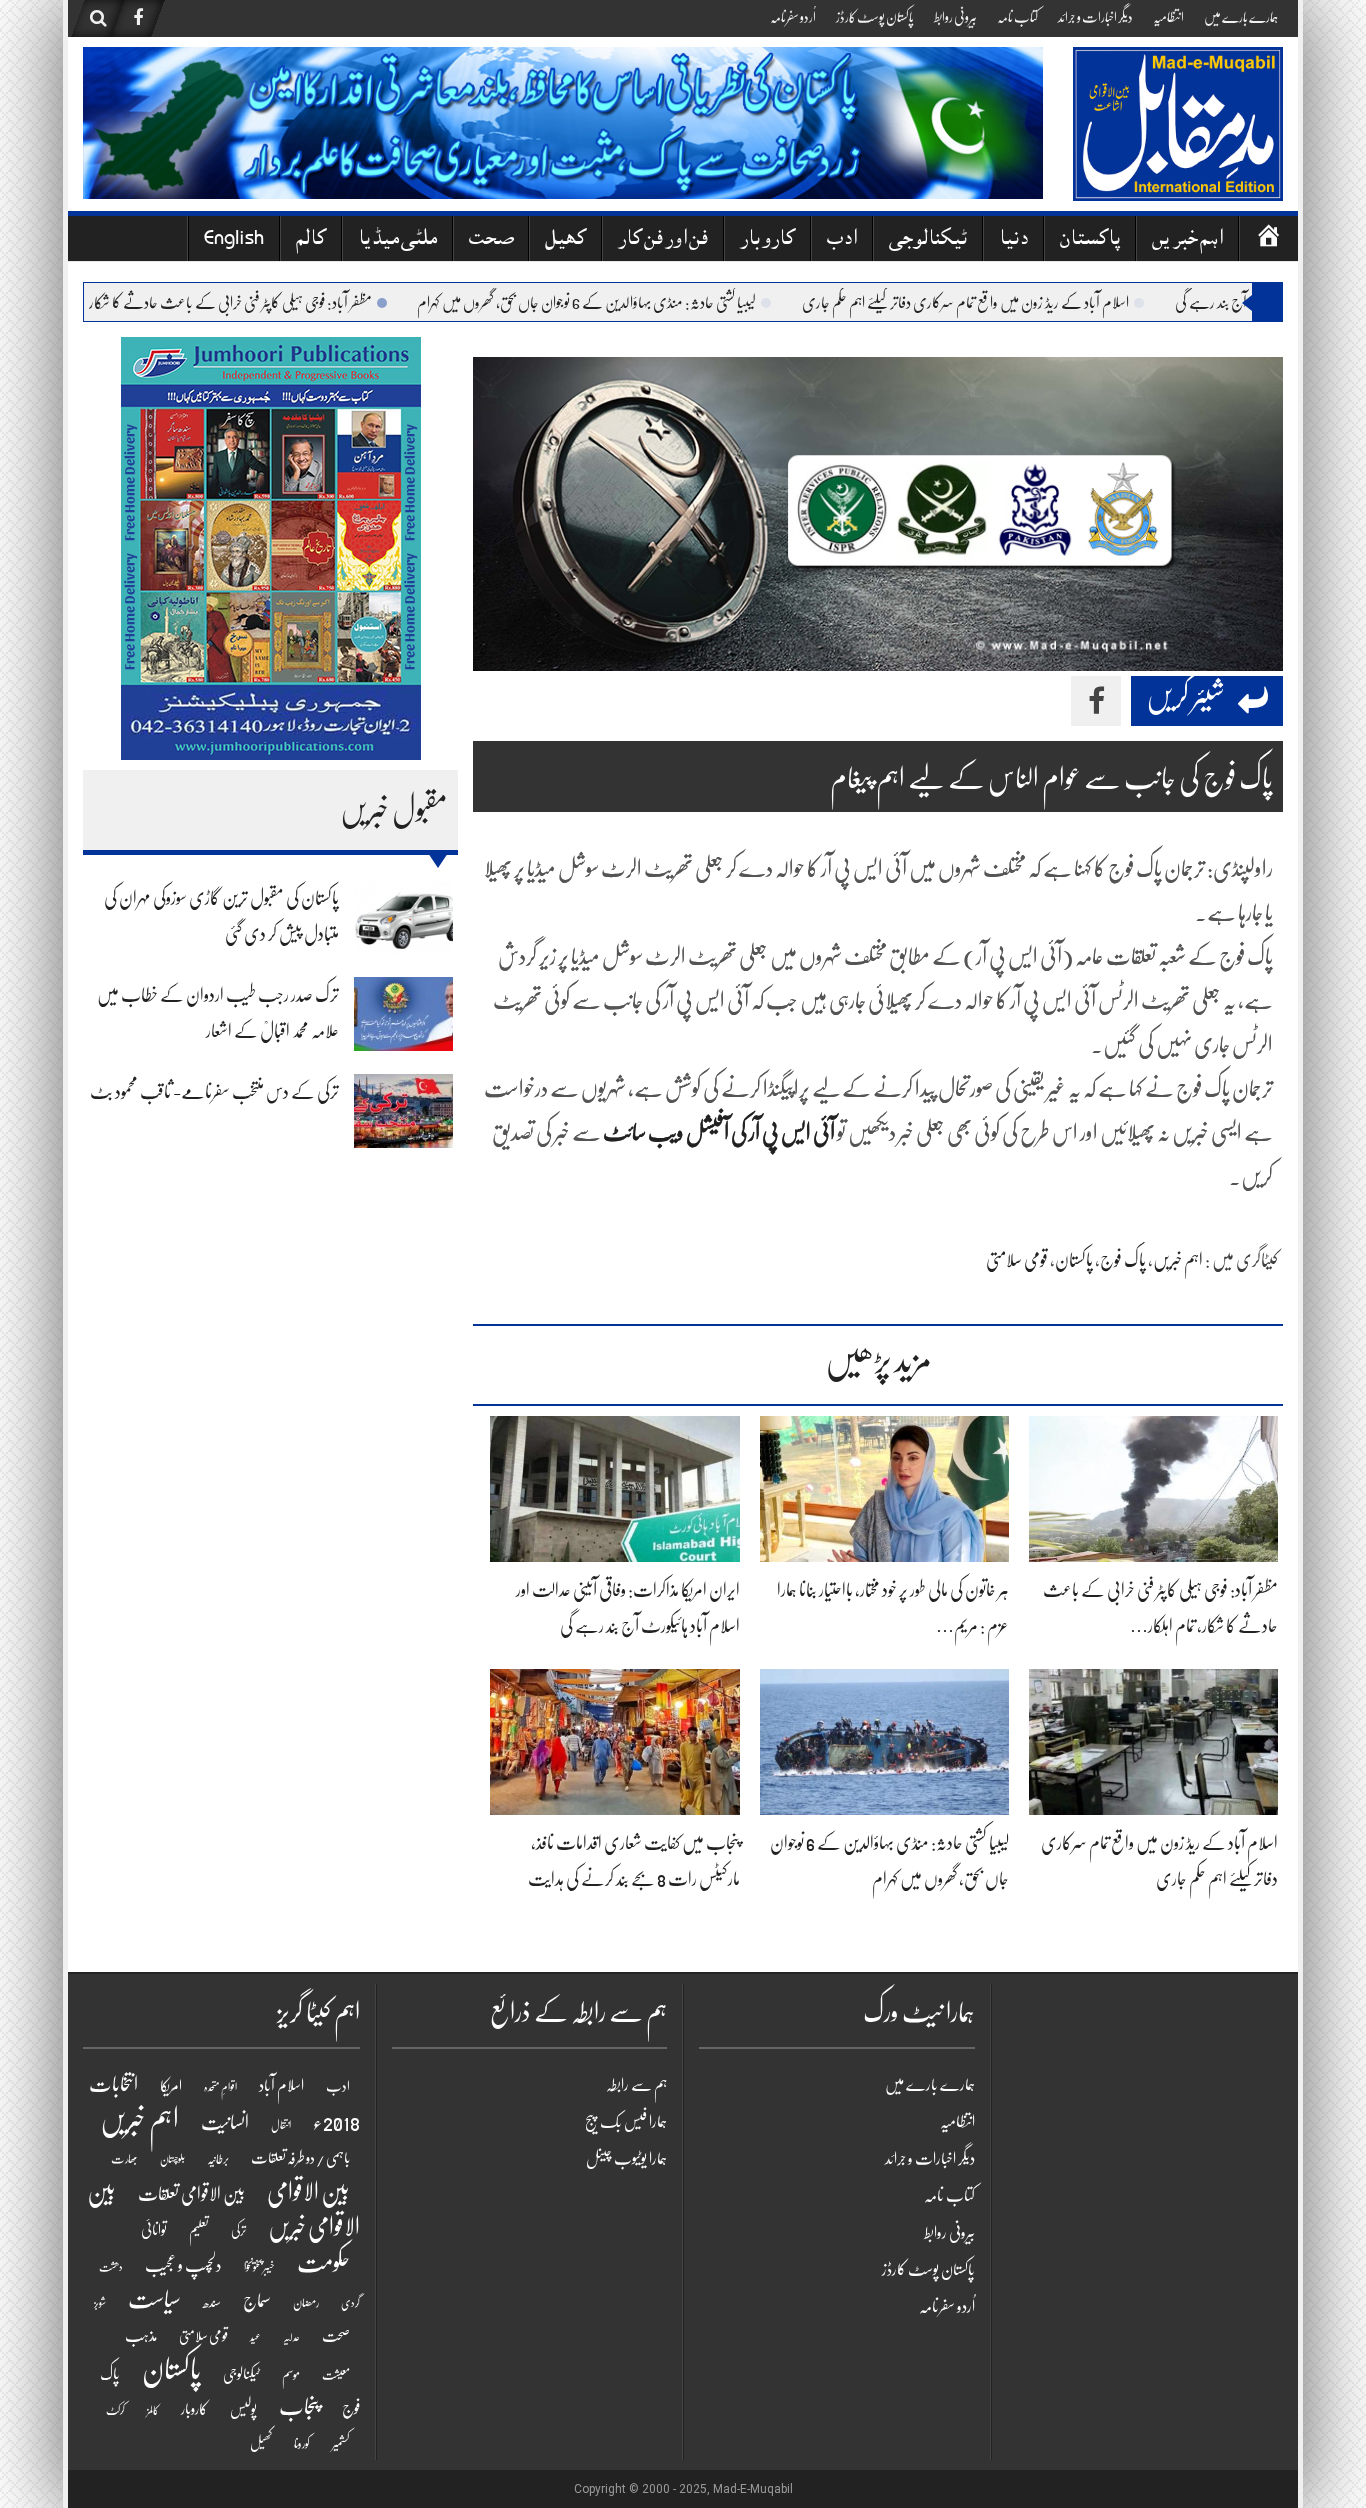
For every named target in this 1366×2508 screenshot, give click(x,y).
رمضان (306, 2303)
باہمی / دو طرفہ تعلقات (300, 2158)
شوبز (100, 2303)
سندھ (212, 2302)
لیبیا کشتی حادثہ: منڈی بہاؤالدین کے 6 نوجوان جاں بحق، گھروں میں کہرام (644, 303)
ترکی (238, 2230)
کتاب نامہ (1017, 17)
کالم (311, 240)
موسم (291, 2374)
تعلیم (199, 2230)
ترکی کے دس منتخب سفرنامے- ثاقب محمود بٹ (214, 1092)
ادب (842, 240)
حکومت (323, 2263)
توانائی (154, 2230)
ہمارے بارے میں (1241, 17)
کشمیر (341, 2443)
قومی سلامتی (1017, 1260)
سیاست (154, 2299)
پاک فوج (1123, 1260)
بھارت (124, 2159)
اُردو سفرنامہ (793, 17)
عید (255, 2337)
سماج (257, 2301)
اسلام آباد (281, 2086)
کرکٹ (115, 2410)
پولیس (243, 2409)
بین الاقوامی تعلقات (191, 2194)
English (234, 240)
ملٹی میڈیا (397, 240)
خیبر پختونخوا (259, 2267)
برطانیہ (218, 2159)
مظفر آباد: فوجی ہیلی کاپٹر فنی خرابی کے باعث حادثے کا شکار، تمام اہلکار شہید (253, 303)
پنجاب (299, 2407)
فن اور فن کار (663, 240)
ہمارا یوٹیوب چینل (626, 2159)
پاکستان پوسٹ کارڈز (875, 17)
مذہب (141, 2336)
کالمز (153, 2410)
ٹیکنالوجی (928, 240)
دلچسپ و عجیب (183, 2265)
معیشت (336, 2375)
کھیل (565, 240)
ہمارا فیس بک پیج (626, 2122)
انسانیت (225, 2123)
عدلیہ (291, 2337)
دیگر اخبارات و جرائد (1095, 17)
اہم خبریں (1187, 240)
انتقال (281, 2125)
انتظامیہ (1168, 17)
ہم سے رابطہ (636, 2085)
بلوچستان (172, 2159)
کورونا (302, 2444)
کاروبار (767, 240)
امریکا (171, 2086)
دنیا (1013, 240)
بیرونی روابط (955, 17)
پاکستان (1090, 240)
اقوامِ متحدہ (220, 2087)
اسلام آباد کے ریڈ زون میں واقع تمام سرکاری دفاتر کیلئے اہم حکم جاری (1023, 303)
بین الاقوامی (308, 2192)
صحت (491, 240)
